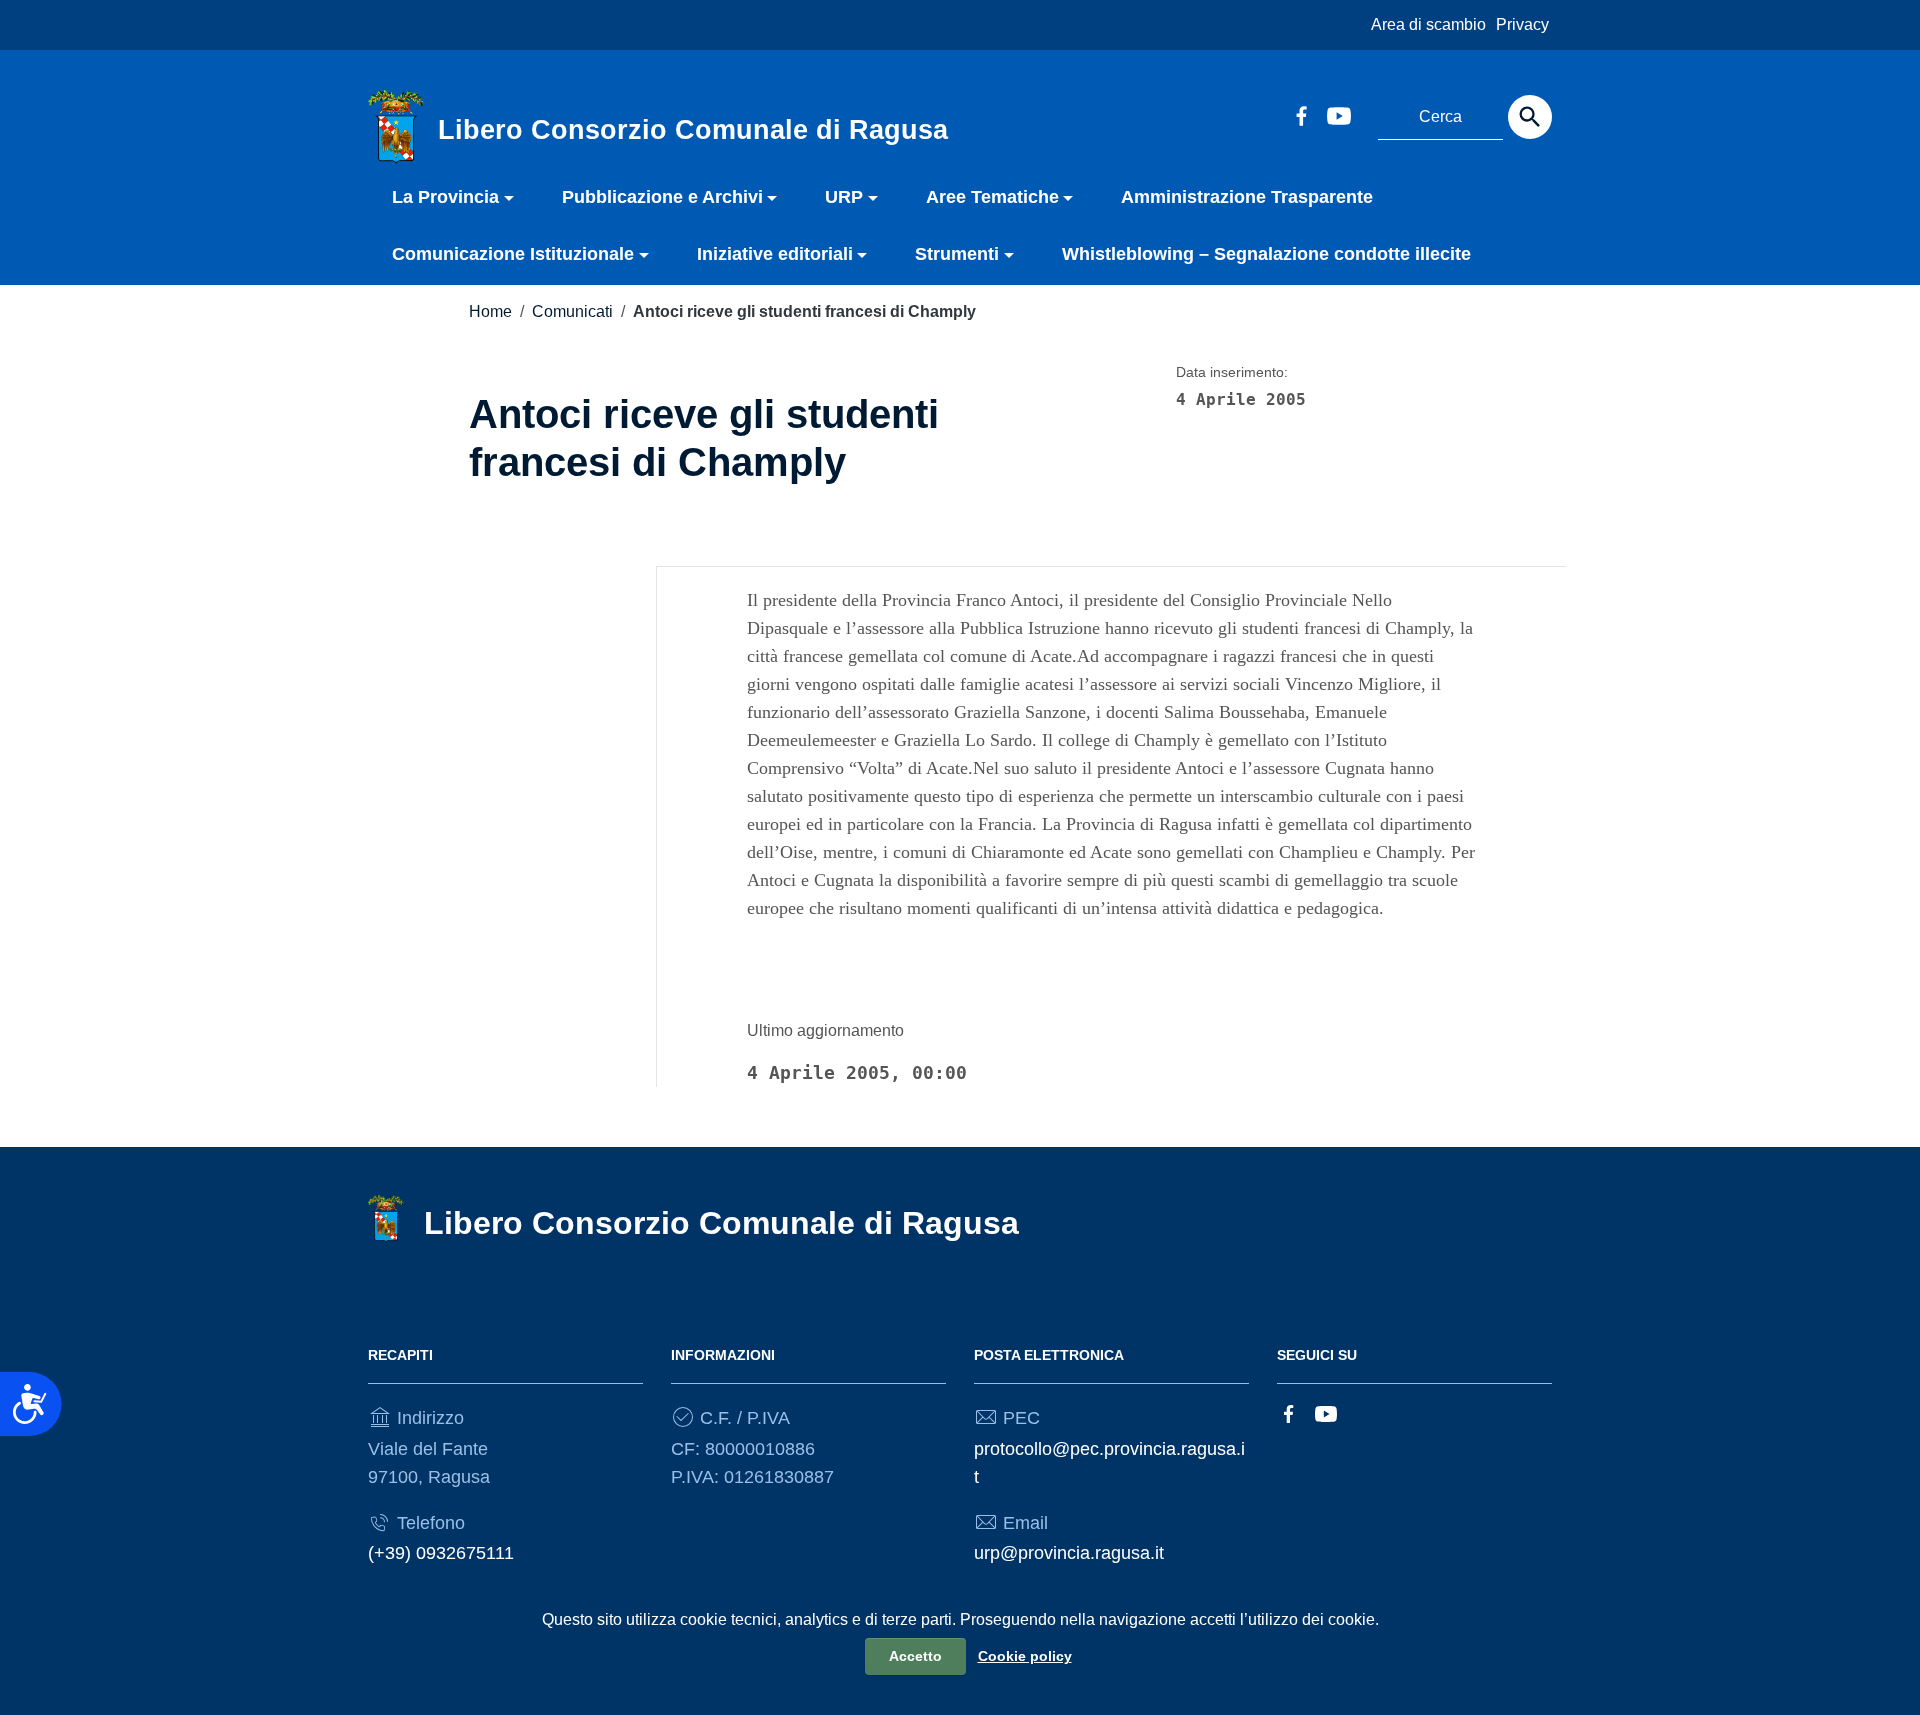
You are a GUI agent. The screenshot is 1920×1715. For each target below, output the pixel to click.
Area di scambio (1428, 24)
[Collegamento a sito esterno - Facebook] (1301, 114)
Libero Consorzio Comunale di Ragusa (721, 1223)
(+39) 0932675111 (441, 1553)
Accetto (915, 1656)
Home (490, 311)
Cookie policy (1025, 1656)
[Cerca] (1530, 117)
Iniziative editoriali (775, 254)
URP (844, 197)
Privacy (1522, 24)
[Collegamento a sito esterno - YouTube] (1338, 114)
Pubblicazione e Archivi (662, 197)
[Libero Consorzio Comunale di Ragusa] (396, 126)
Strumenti (957, 254)
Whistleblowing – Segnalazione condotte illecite (1266, 254)
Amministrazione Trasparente (1247, 197)
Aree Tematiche (992, 197)
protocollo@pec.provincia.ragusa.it (1109, 1463)
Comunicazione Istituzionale (513, 254)
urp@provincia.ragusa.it (1069, 1553)
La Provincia (445, 197)
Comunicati (572, 311)
